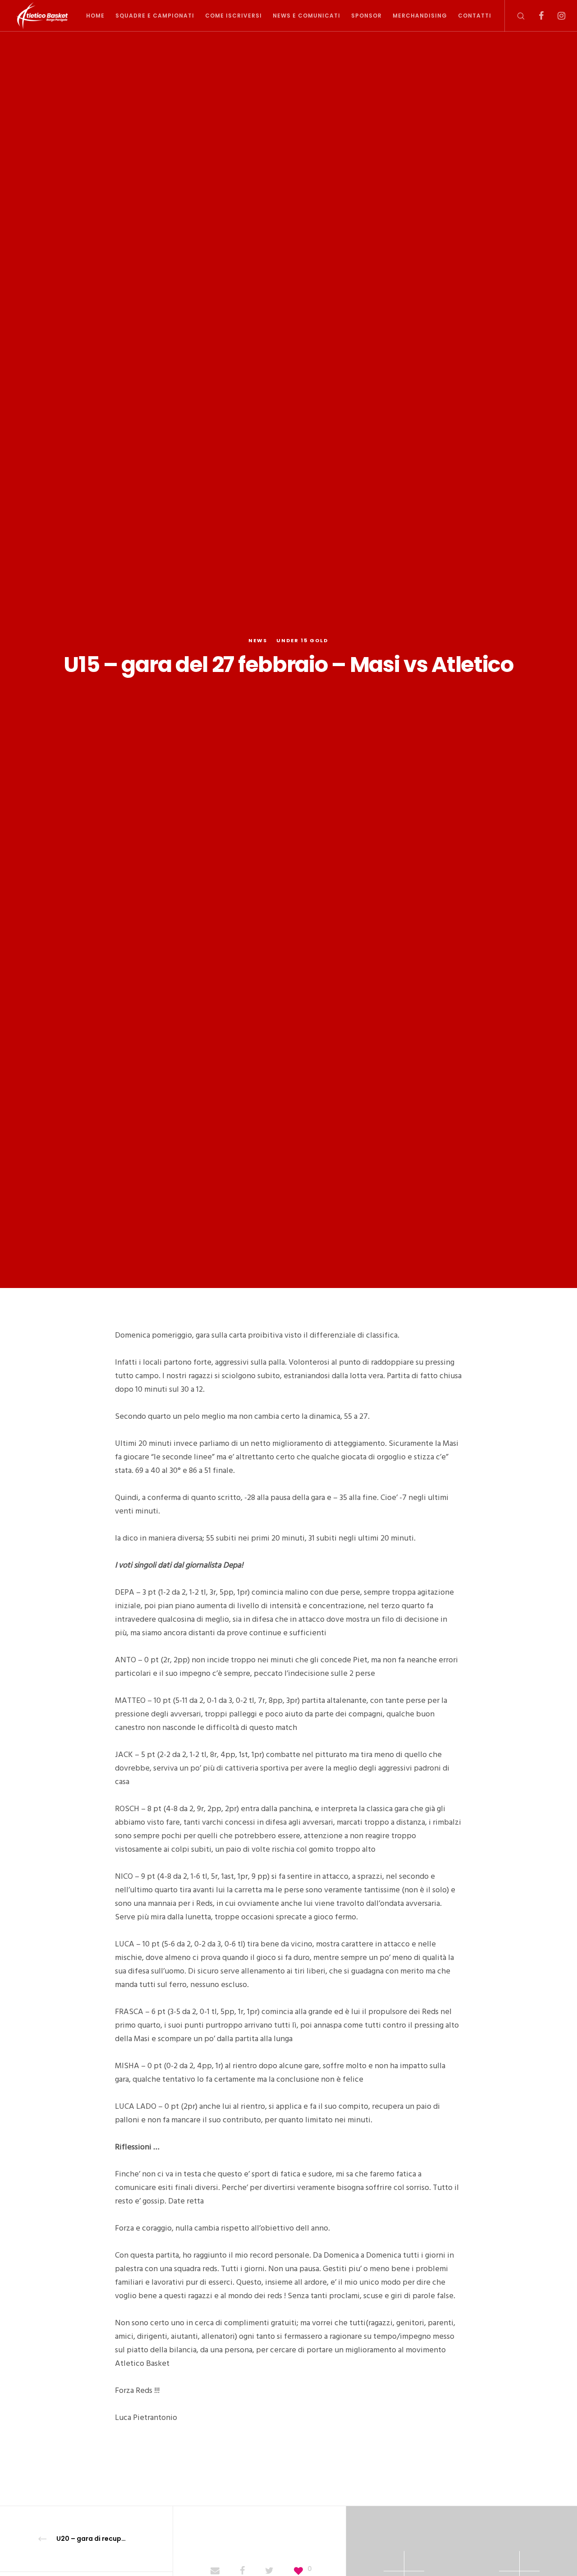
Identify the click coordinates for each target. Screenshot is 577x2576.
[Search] (515, 16)
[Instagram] (556, 16)
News (258, 640)
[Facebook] (535, 16)
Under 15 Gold (302, 640)
